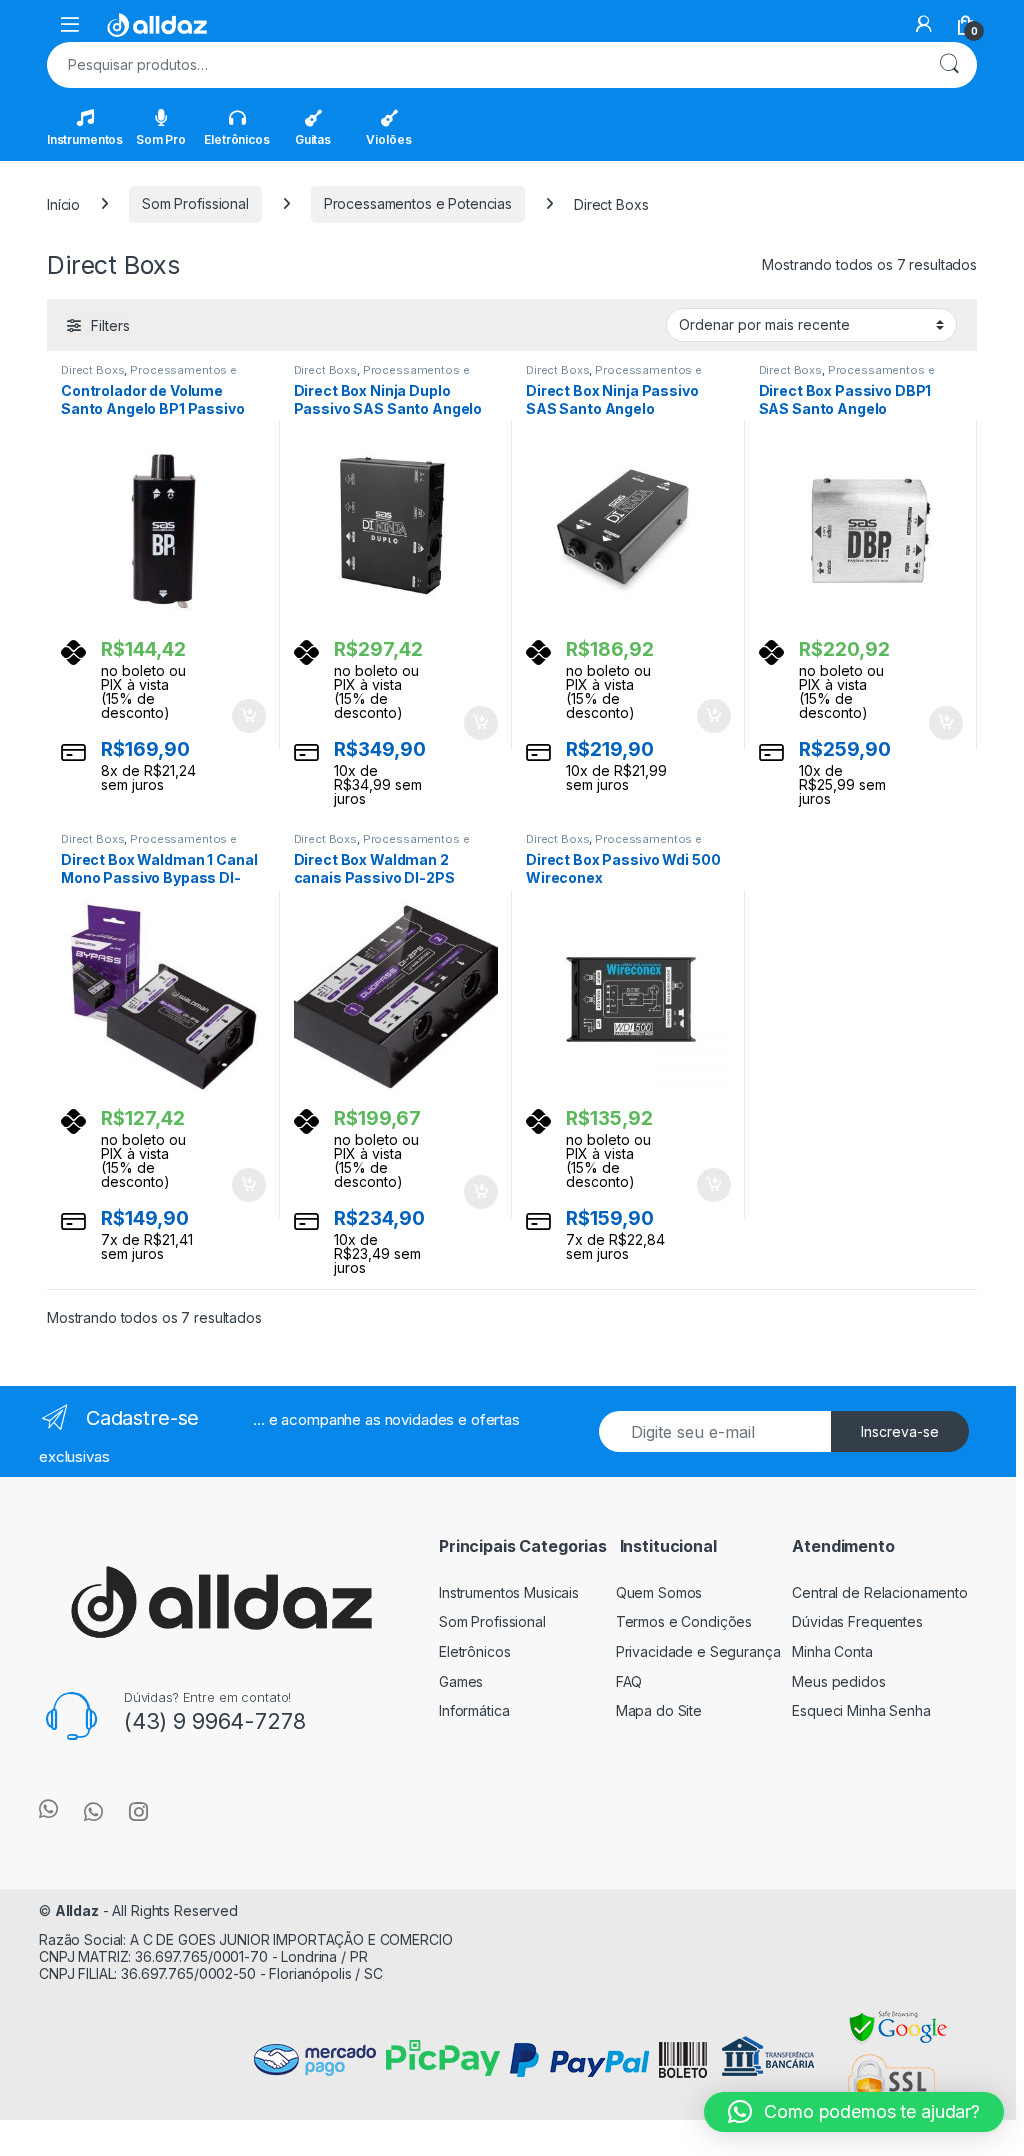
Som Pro (161, 139)
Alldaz (77, 1910)
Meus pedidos (838, 1681)
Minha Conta (832, 1651)
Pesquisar (949, 65)
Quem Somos (659, 1592)
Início (63, 203)
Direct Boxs (92, 370)
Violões (388, 139)
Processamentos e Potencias (418, 203)
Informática (474, 1710)
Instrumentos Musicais (509, 1592)
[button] (854, 2112)
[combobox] (484, 65)
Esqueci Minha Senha (861, 1710)
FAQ (629, 1681)
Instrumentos (85, 139)
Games (461, 1681)
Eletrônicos (236, 139)
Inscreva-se (900, 1431)
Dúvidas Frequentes (857, 1621)
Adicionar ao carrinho (235, 716)
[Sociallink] (48, 1809)
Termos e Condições (684, 1621)
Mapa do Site (659, 1710)
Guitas (313, 139)
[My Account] (924, 24)
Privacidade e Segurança (698, 1651)
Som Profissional (195, 203)
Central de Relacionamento (880, 1592)
